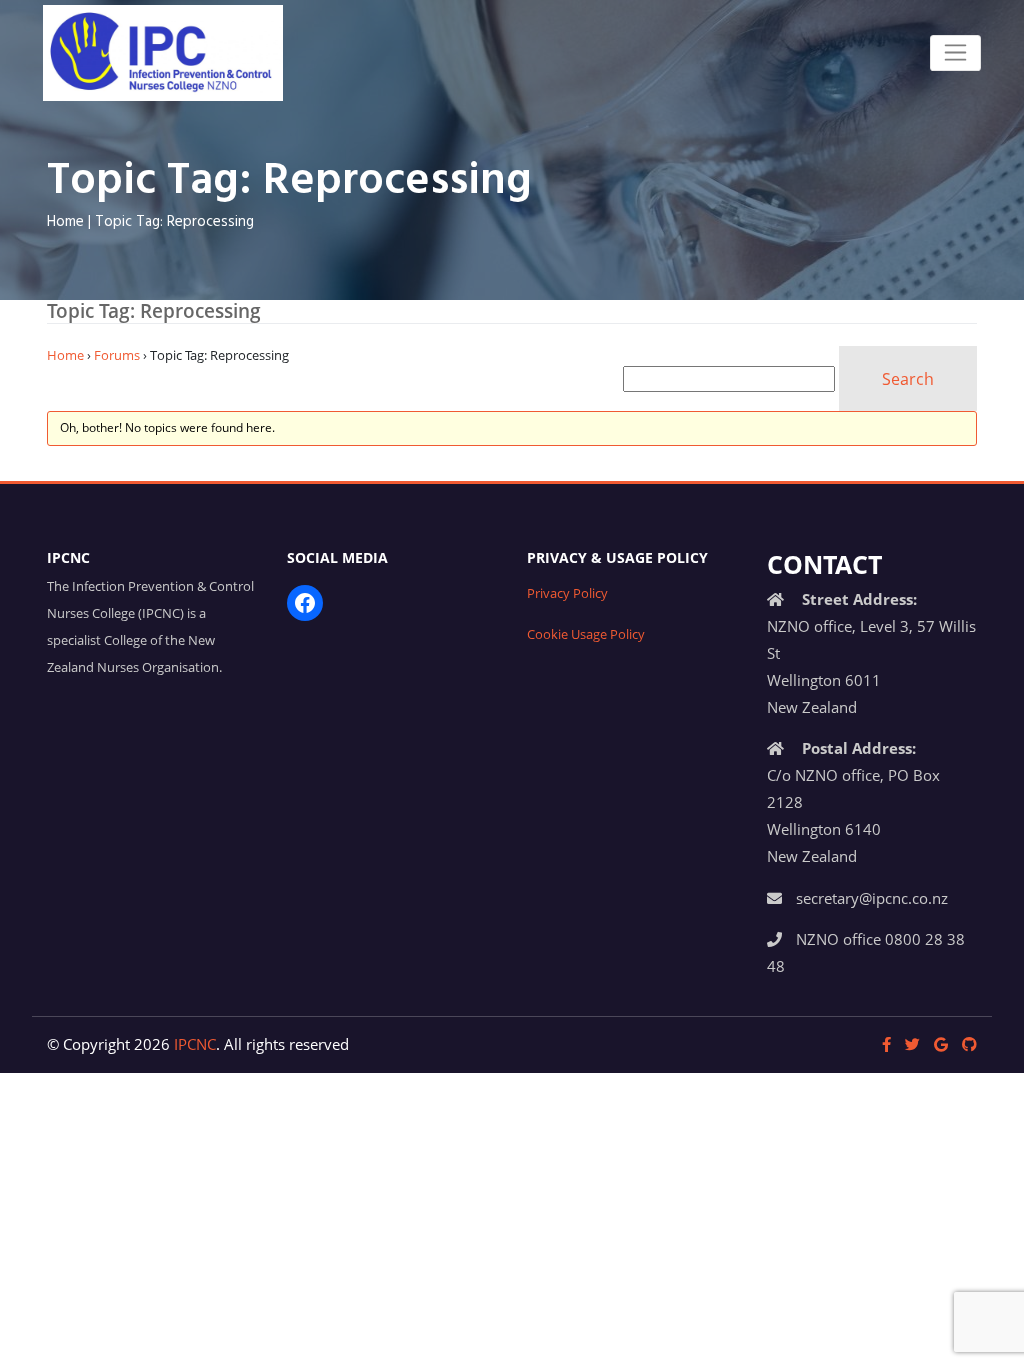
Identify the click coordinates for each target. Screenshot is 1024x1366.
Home (65, 222)
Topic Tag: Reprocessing (174, 222)
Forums (117, 355)
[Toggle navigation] (955, 53)
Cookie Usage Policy (586, 634)
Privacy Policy (567, 593)
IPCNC (195, 1044)
